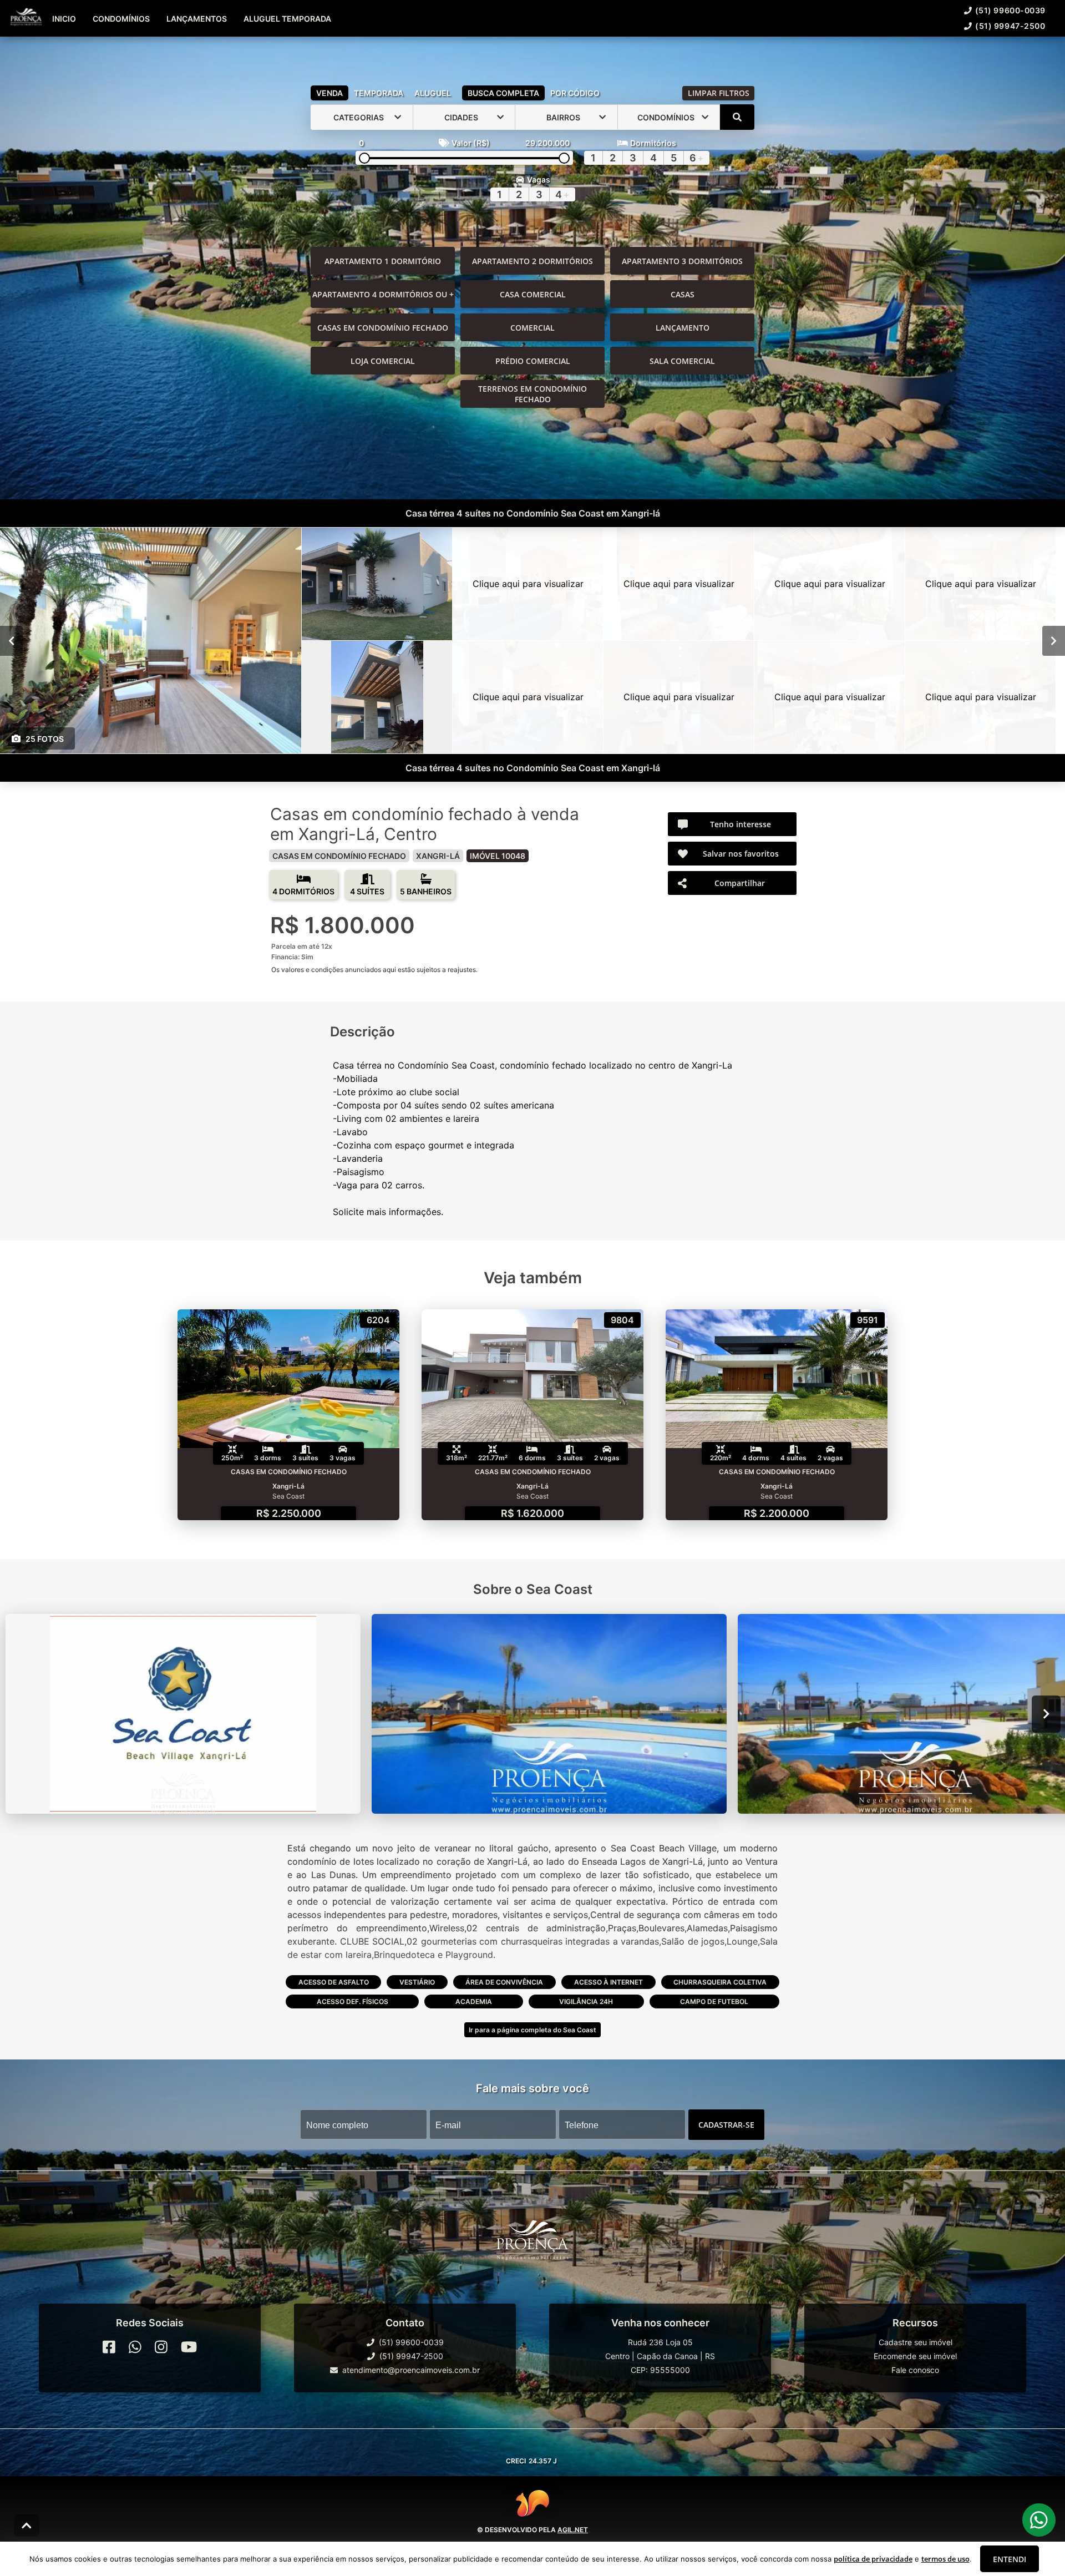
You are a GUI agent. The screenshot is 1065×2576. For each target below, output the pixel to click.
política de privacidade (873, 2559)
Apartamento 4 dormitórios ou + (383, 294)
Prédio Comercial (533, 361)
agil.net (573, 2530)
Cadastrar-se (726, 2125)
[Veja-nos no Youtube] (189, 2347)
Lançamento (683, 328)
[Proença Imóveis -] (532, 2244)
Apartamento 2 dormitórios (532, 261)
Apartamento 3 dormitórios (682, 261)
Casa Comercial (533, 294)
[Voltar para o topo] (27, 2526)
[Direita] (1054, 641)
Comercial (532, 328)
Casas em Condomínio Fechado (383, 328)
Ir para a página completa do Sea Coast (532, 2030)
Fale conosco (915, 2370)
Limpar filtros (719, 93)
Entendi (1010, 2559)
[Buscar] (737, 117)
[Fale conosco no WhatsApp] (135, 2347)
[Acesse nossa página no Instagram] (161, 2347)
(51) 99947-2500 (1010, 26)
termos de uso (945, 2559)
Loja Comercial (383, 361)
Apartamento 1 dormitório (383, 261)
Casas (683, 294)
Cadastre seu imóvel (916, 2342)
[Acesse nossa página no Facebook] (109, 2347)
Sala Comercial (682, 361)
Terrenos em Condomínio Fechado (532, 394)
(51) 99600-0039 (1010, 10)
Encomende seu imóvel (915, 2356)
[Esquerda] (11, 641)
